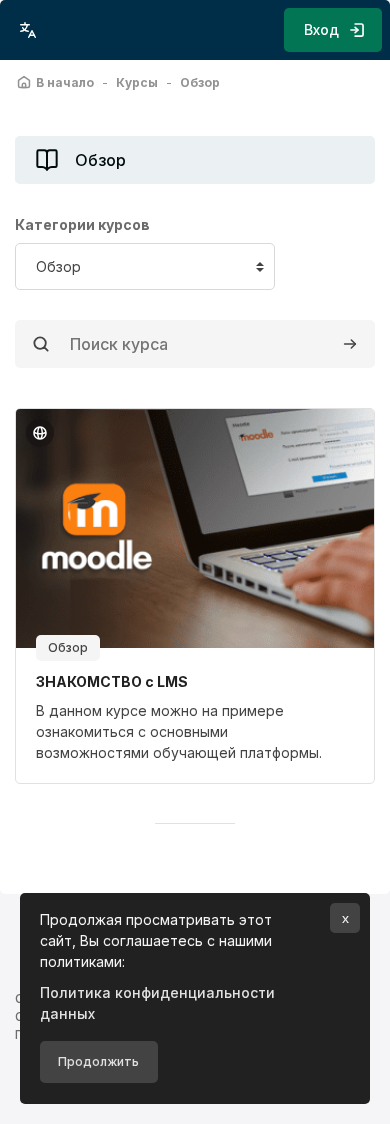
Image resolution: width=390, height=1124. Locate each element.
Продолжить (98, 1061)
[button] (28, 30)
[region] (195, 731)
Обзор (68, 647)
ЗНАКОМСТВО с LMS (112, 681)
